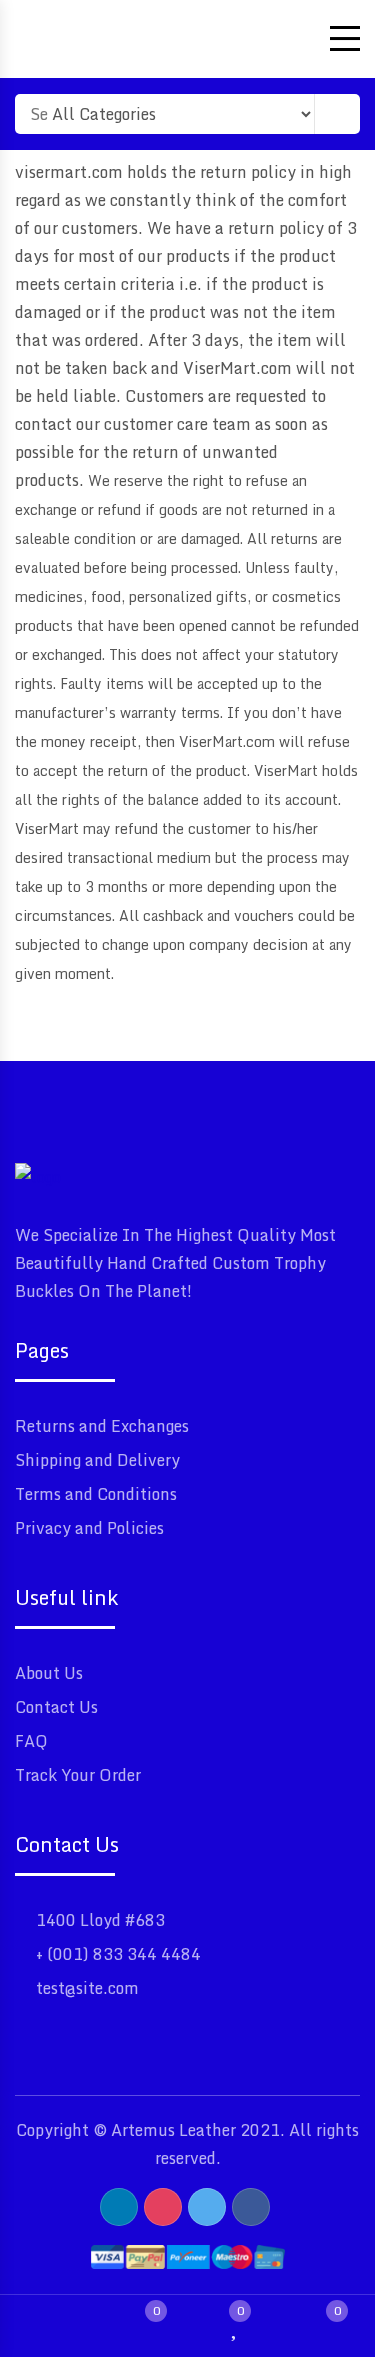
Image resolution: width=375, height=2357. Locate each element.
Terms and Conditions (96, 1494)
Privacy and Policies (89, 1528)
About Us (49, 1673)
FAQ (31, 1741)
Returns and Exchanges (102, 1426)
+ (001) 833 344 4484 (118, 1954)
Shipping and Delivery (97, 1460)
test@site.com (87, 1988)
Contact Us (56, 1707)
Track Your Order (78, 1775)
